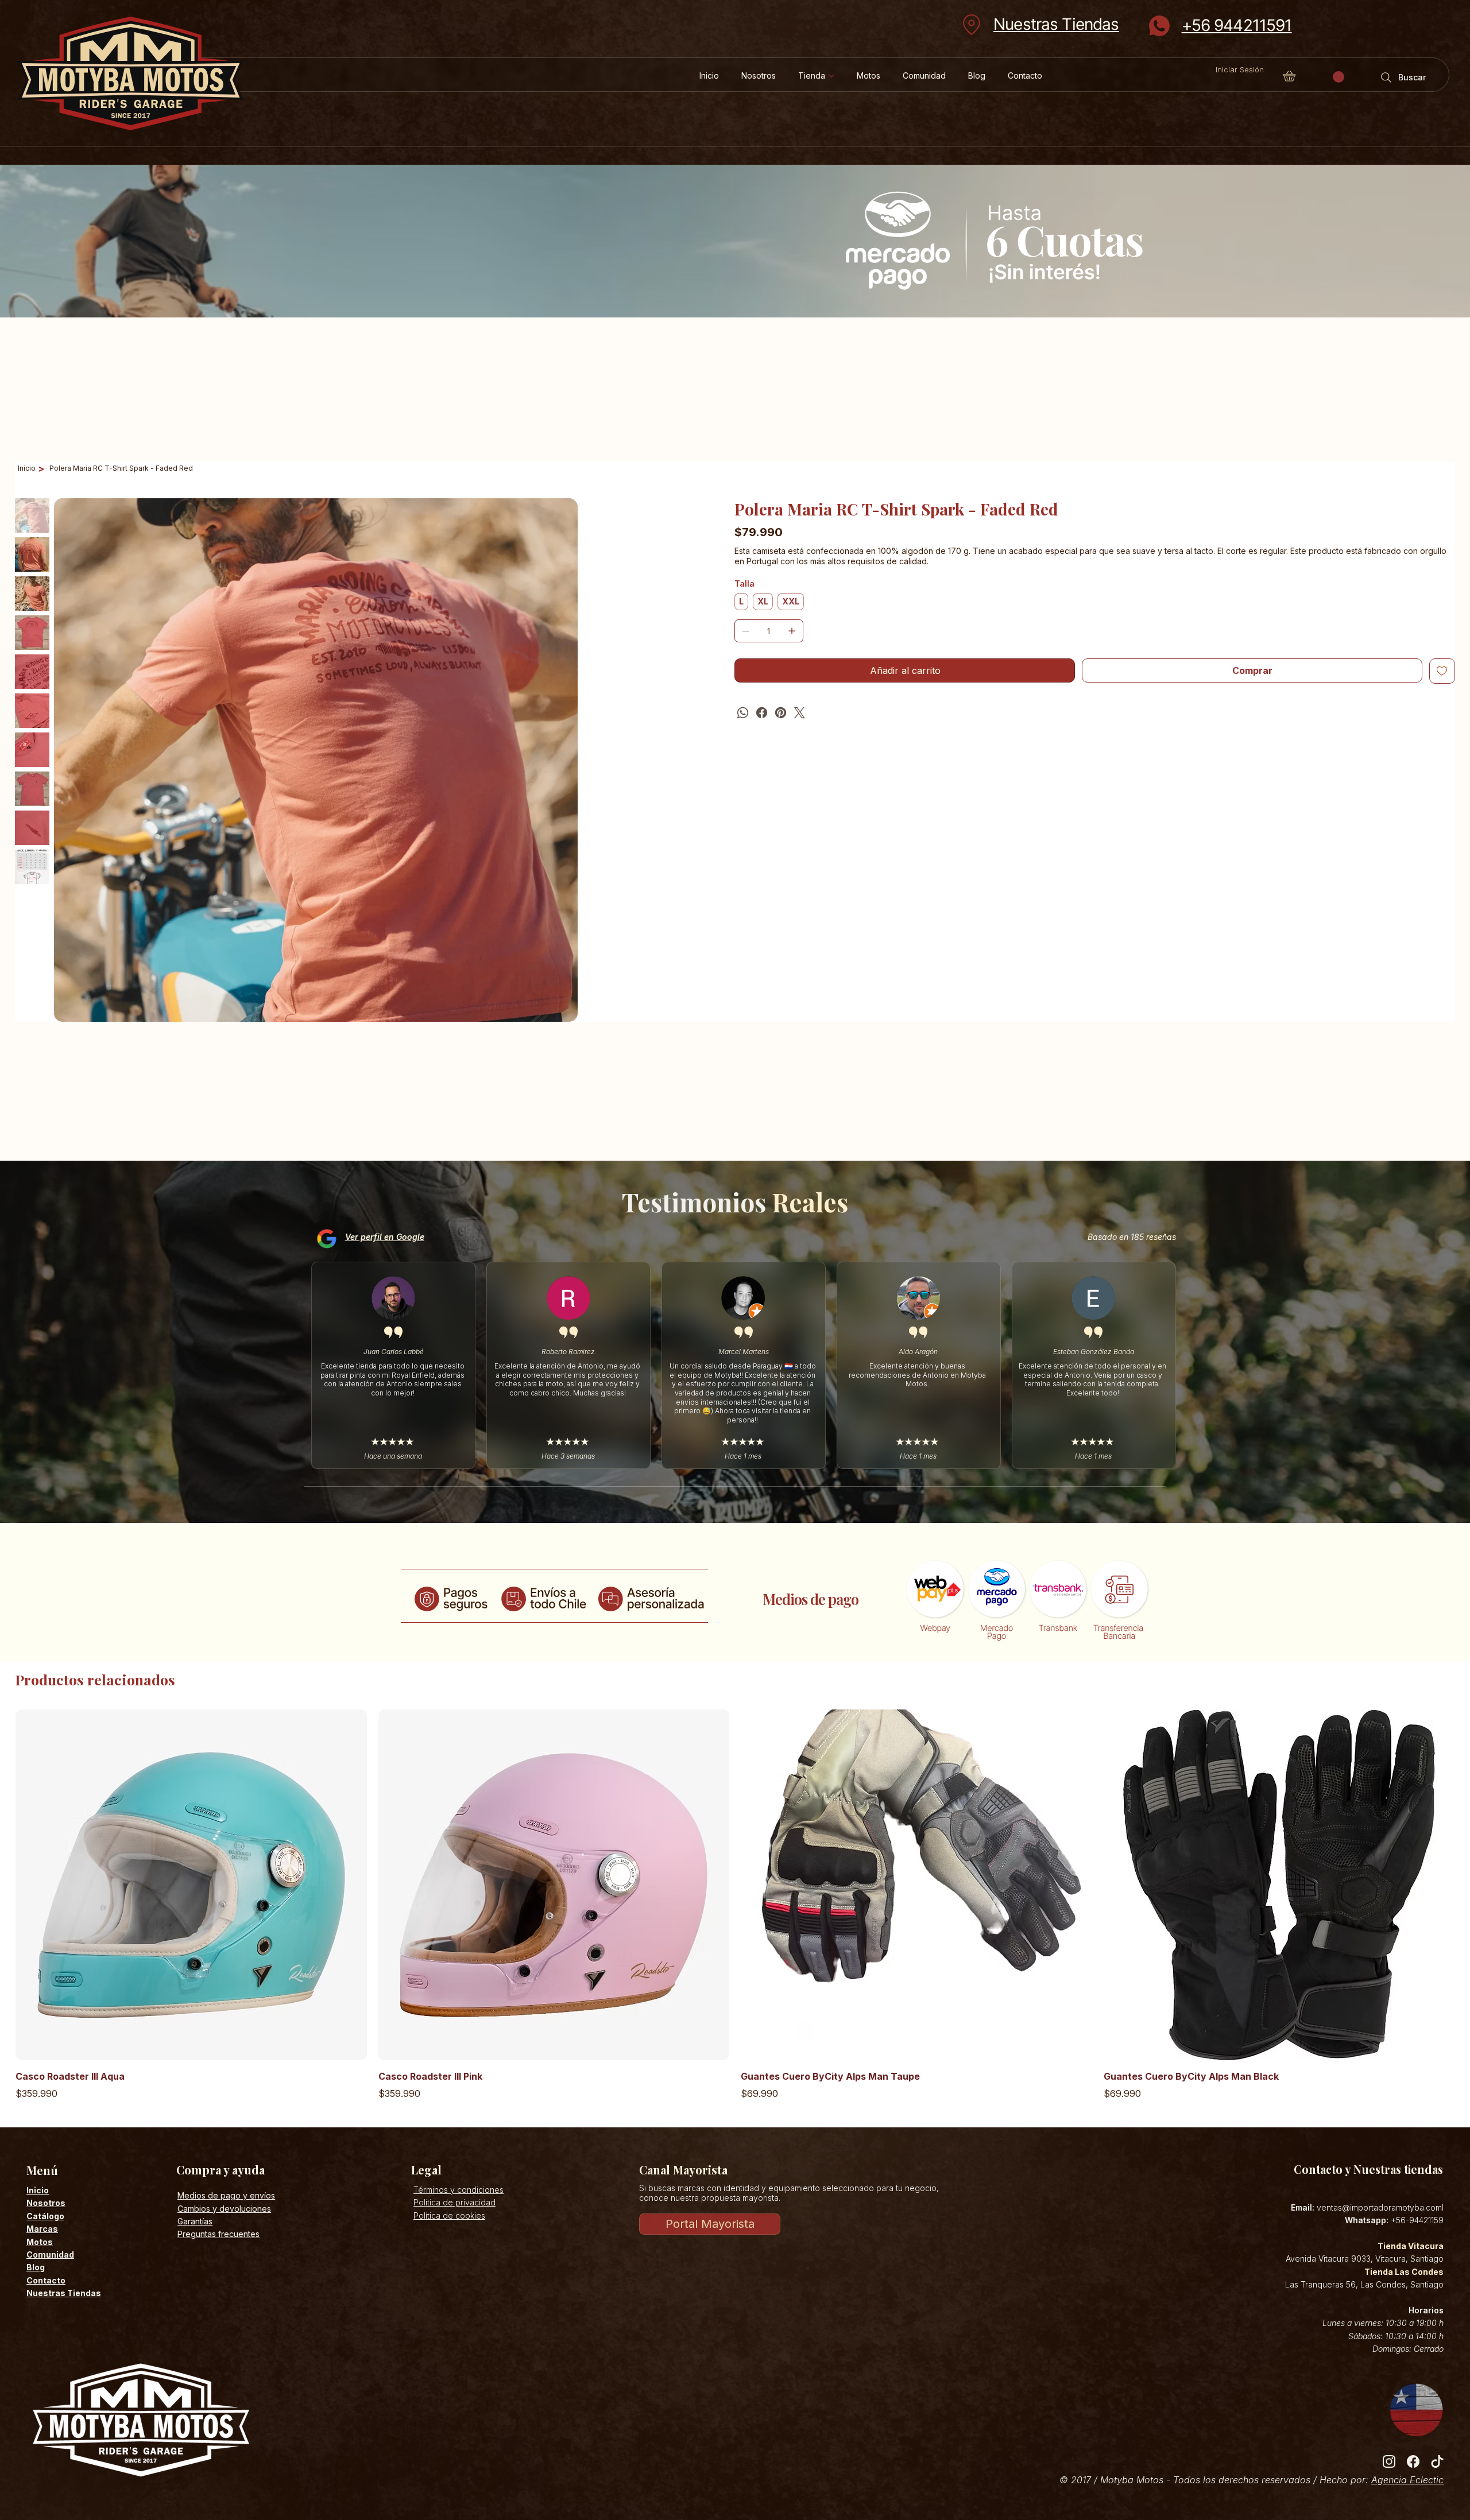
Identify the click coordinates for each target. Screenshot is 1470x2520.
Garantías (195, 2221)
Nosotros (46, 2203)
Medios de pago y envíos (226, 2195)
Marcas (42, 2229)
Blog (36, 2267)
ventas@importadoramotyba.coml (1380, 2207)
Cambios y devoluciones (224, 2209)
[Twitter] (800, 713)
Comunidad (50, 2255)
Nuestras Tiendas (1056, 24)
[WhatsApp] (743, 713)
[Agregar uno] (792, 631)
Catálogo (45, 2216)
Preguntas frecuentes (218, 2234)
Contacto (46, 2280)
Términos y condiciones (459, 2190)
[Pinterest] (781, 713)
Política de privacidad (454, 2202)
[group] (735, 1905)
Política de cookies (449, 2215)
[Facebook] (762, 713)
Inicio (38, 2190)
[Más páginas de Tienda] (831, 76)
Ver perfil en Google (385, 1237)
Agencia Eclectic (1407, 2480)
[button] (1339, 77)
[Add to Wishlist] (1442, 671)
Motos (40, 2242)
